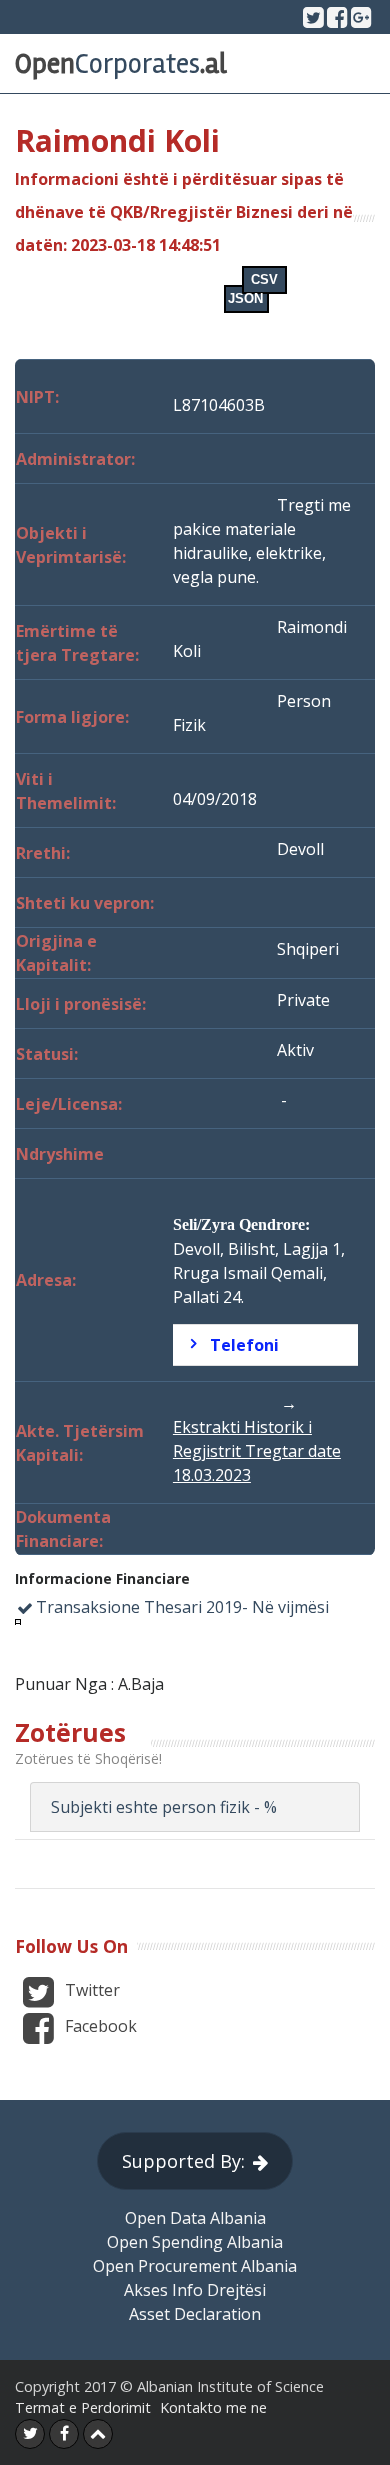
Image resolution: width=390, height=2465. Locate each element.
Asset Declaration (195, 2314)
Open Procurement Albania (195, 2266)
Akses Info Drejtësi (195, 2290)
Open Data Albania (195, 2218)
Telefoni (244, 1345)
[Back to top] (98, 2434)
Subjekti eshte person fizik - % (164, 1807)
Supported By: (183, 2161)
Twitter (90, 1990)
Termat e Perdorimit (83, 2407)
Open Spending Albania (195, 2242)
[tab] (265, 1345)
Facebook (99, 2026)
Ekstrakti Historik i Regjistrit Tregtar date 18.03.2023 (257, 1451)
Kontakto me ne (213, 2407)
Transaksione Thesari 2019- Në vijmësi (182, 1607)
